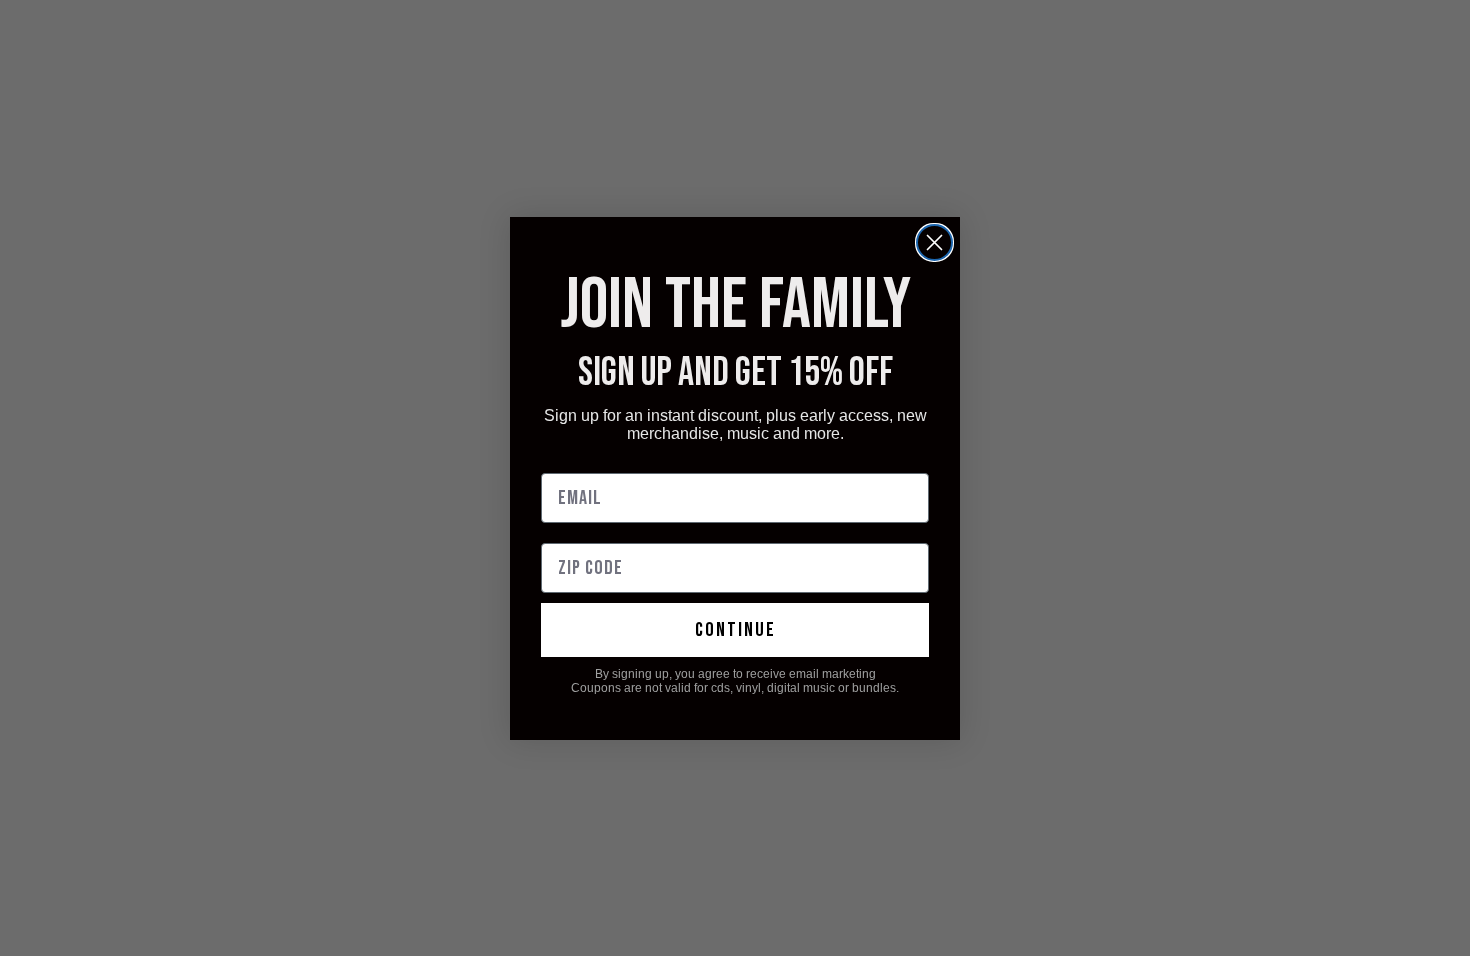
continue (735, 630)
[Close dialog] (934, 242)
